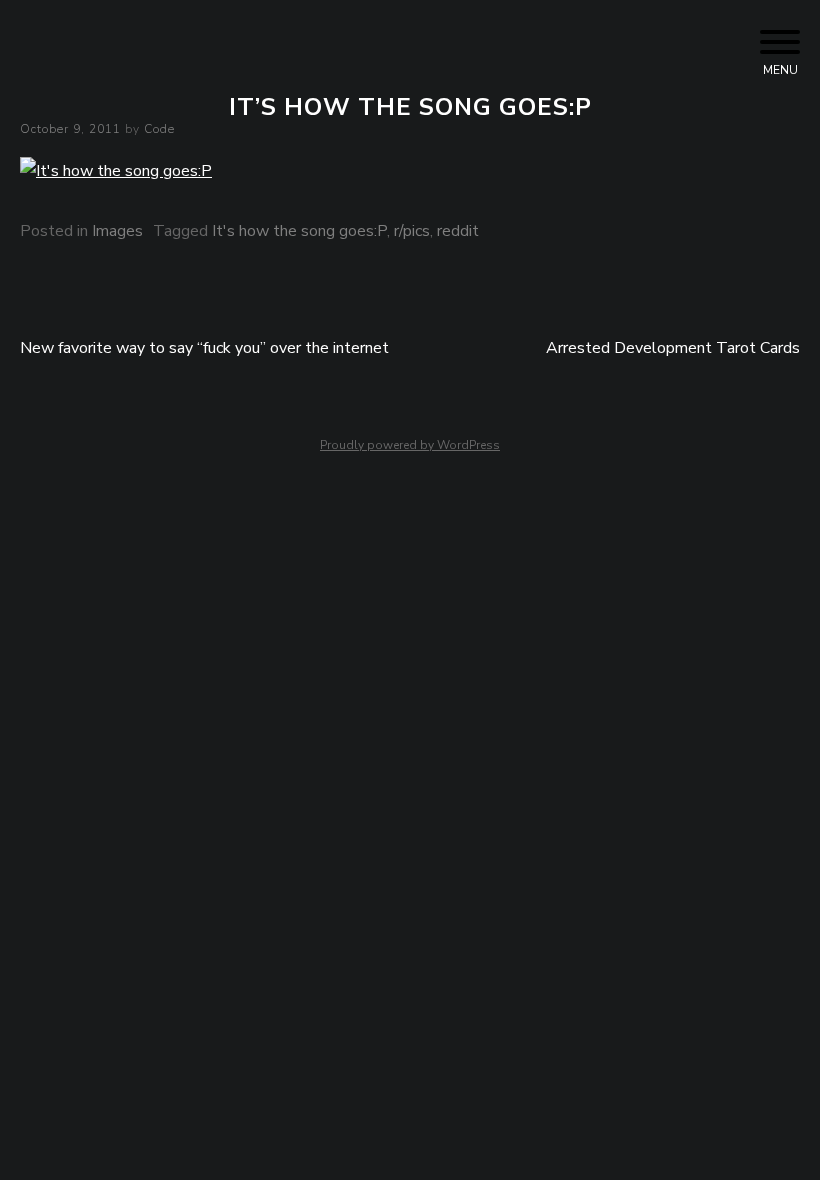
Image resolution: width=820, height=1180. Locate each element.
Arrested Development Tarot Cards (673, 348)
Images (117, 231)
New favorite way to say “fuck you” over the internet (204, 348)
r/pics (412, 231)
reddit (458, 231)
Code (159, 129)
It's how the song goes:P (299, 231)
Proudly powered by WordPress (410, 445)
